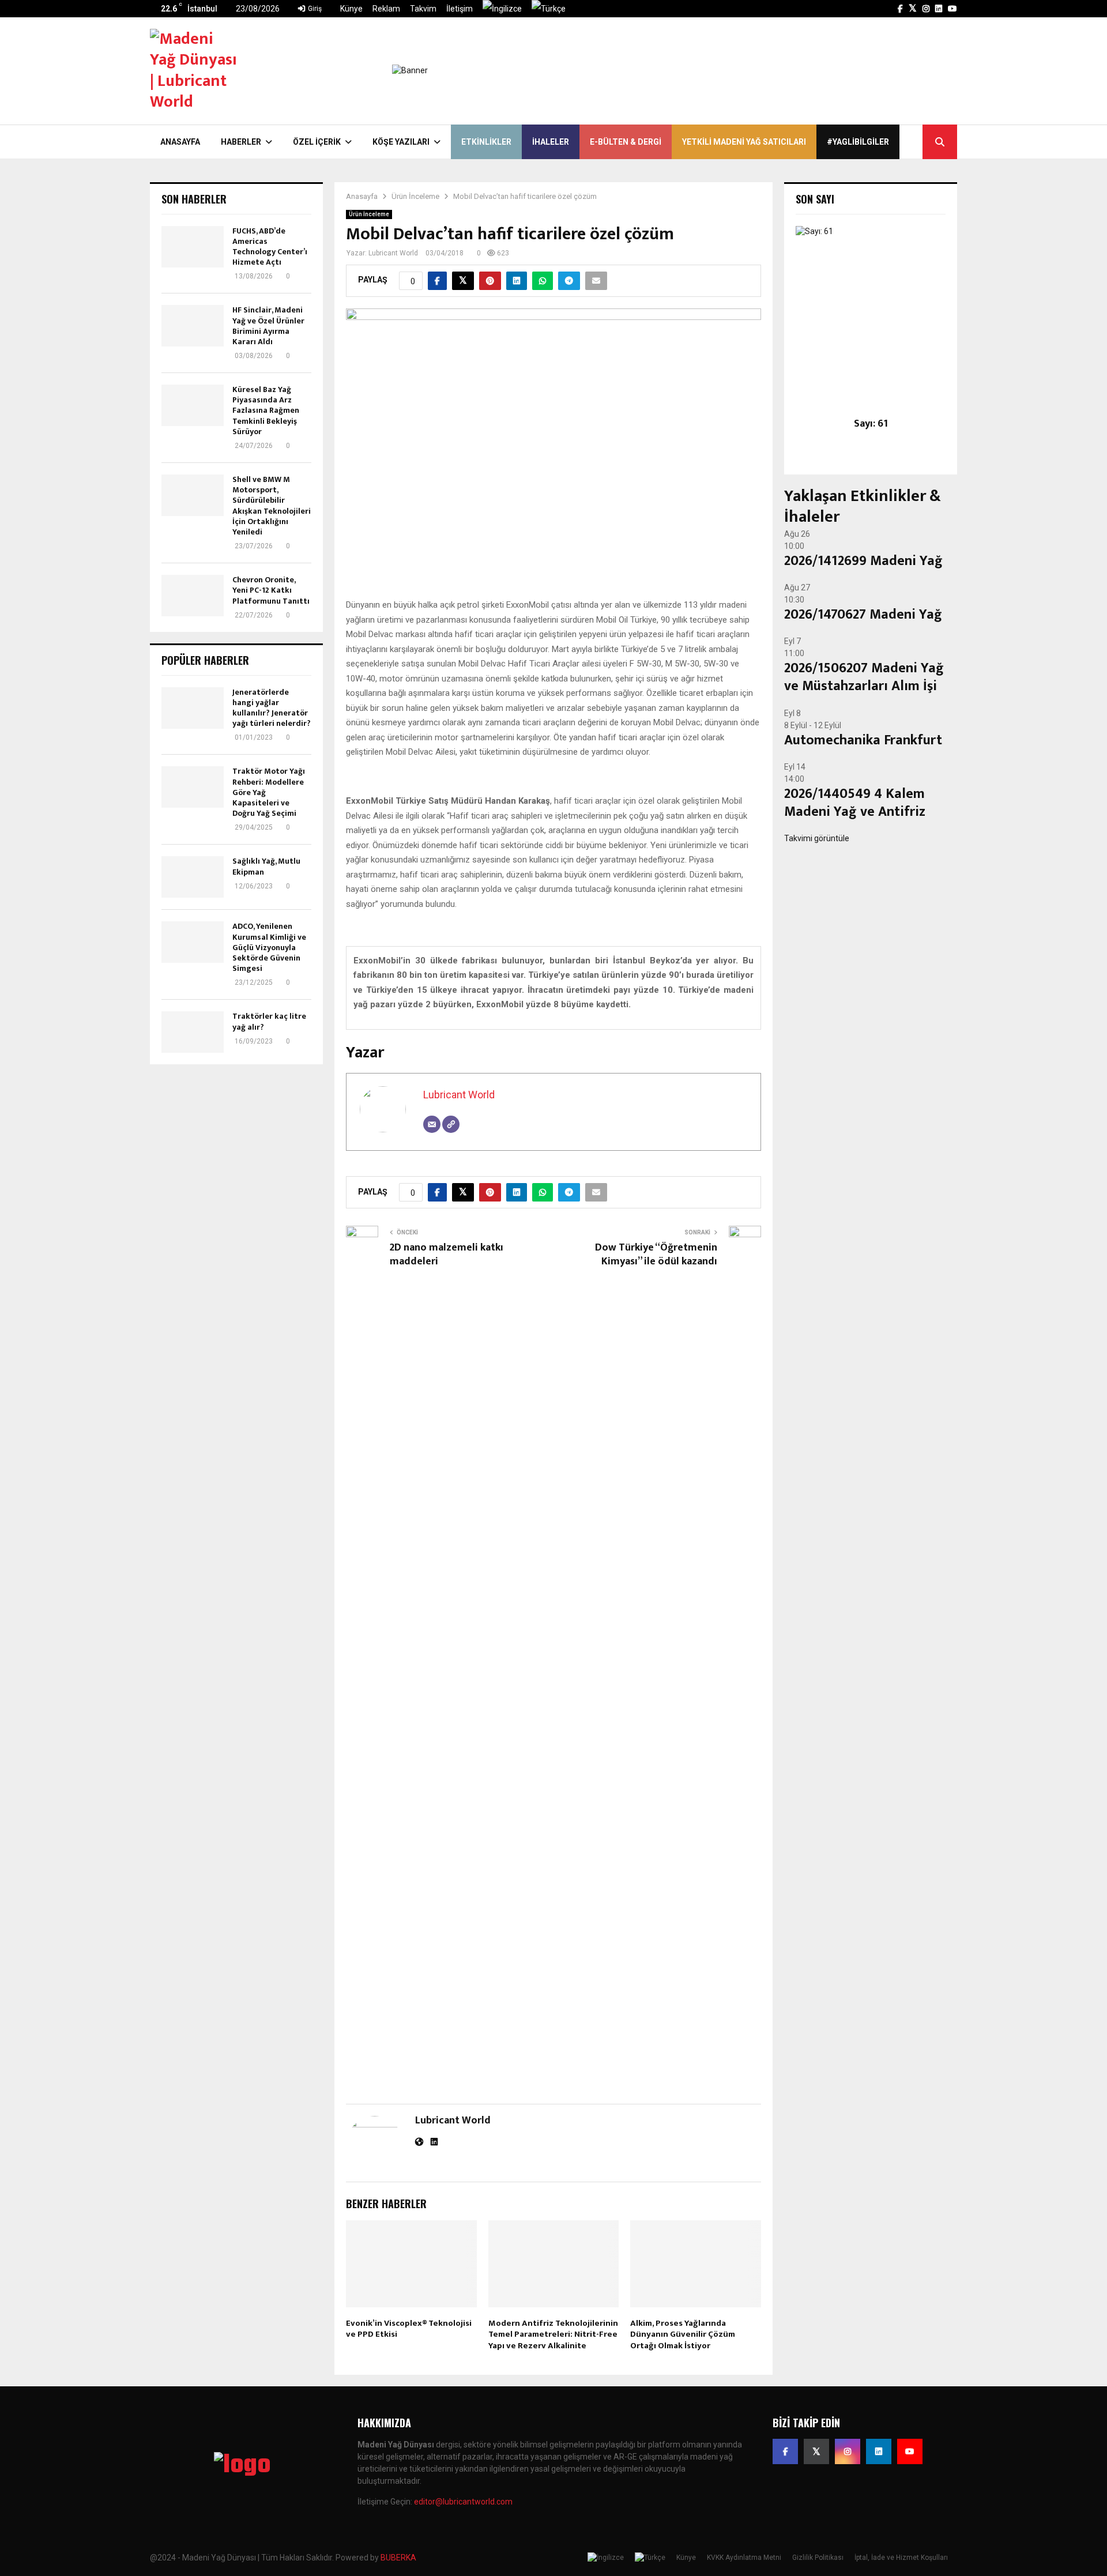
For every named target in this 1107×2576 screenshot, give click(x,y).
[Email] (432, 1124)
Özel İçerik (317, 142)
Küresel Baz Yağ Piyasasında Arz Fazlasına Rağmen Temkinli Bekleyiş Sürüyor (266, 410)
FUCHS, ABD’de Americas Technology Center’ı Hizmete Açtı (270, 247)
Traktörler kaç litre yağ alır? (269, 1021)
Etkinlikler (486, 142)
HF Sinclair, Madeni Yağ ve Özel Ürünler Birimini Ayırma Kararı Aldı (268, 326)
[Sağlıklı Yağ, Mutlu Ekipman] (193, 877)
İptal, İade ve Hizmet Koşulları (901, 2558)
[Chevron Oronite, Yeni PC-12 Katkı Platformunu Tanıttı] (193, 596)
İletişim (460, 9)
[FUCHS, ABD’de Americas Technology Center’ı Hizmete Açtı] (193, 247)
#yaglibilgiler (858, 142)
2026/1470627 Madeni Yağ (863, 615)
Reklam (386, 9)
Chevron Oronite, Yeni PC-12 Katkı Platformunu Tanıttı (271, 590)
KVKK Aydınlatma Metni (744, 2558)
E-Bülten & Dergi (626, 142)
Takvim (423, 9)
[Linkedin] (879, 2451)
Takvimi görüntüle (817, 838)
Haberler (241, 142)
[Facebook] (785, 2451)
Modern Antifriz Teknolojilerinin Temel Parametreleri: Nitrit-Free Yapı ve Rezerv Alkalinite (553, 2334)
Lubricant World (393, 253)
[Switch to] (502, 9)
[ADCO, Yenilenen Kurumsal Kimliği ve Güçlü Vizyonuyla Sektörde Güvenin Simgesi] (193, 942)
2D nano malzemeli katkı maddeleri (447, 1255)
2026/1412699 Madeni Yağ (863, 561)
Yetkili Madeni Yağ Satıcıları (744, 142)
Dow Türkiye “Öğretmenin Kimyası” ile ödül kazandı (656, 1255)
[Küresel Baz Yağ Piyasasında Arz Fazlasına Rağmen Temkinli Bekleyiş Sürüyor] (193, 405)
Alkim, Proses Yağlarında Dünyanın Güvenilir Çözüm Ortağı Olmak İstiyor (683, 2334)
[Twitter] (816, 2451)
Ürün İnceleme (369, 214)
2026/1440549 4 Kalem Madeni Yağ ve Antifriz (855, 803)
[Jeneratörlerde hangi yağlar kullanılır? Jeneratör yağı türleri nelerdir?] (193, 708)
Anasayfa (180, 142)
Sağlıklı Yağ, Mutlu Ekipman (266, 866)
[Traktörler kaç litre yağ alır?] (193, 1032)
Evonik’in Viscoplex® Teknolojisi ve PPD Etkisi (409, 2329)
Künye (351, 9)
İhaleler (551, 142)
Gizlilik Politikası (818, 2558)
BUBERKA (398, 2558)
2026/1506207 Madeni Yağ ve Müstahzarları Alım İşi (864, 677)
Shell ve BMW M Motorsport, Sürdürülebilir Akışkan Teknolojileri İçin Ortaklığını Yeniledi (272, 506)
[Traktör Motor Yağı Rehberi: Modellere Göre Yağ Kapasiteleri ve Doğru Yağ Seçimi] (193, 787)
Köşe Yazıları (401, 142)
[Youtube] (910, 2451)
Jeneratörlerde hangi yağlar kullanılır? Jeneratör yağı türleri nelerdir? (272, 708)
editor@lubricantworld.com (463, 2502)
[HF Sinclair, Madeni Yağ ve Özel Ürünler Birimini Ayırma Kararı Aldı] (193, 326)
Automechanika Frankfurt (863, 740)
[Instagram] (848, 2451)
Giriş (314, 9)
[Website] (451, 1124)
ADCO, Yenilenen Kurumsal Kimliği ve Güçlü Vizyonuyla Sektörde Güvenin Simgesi (269, 947)
